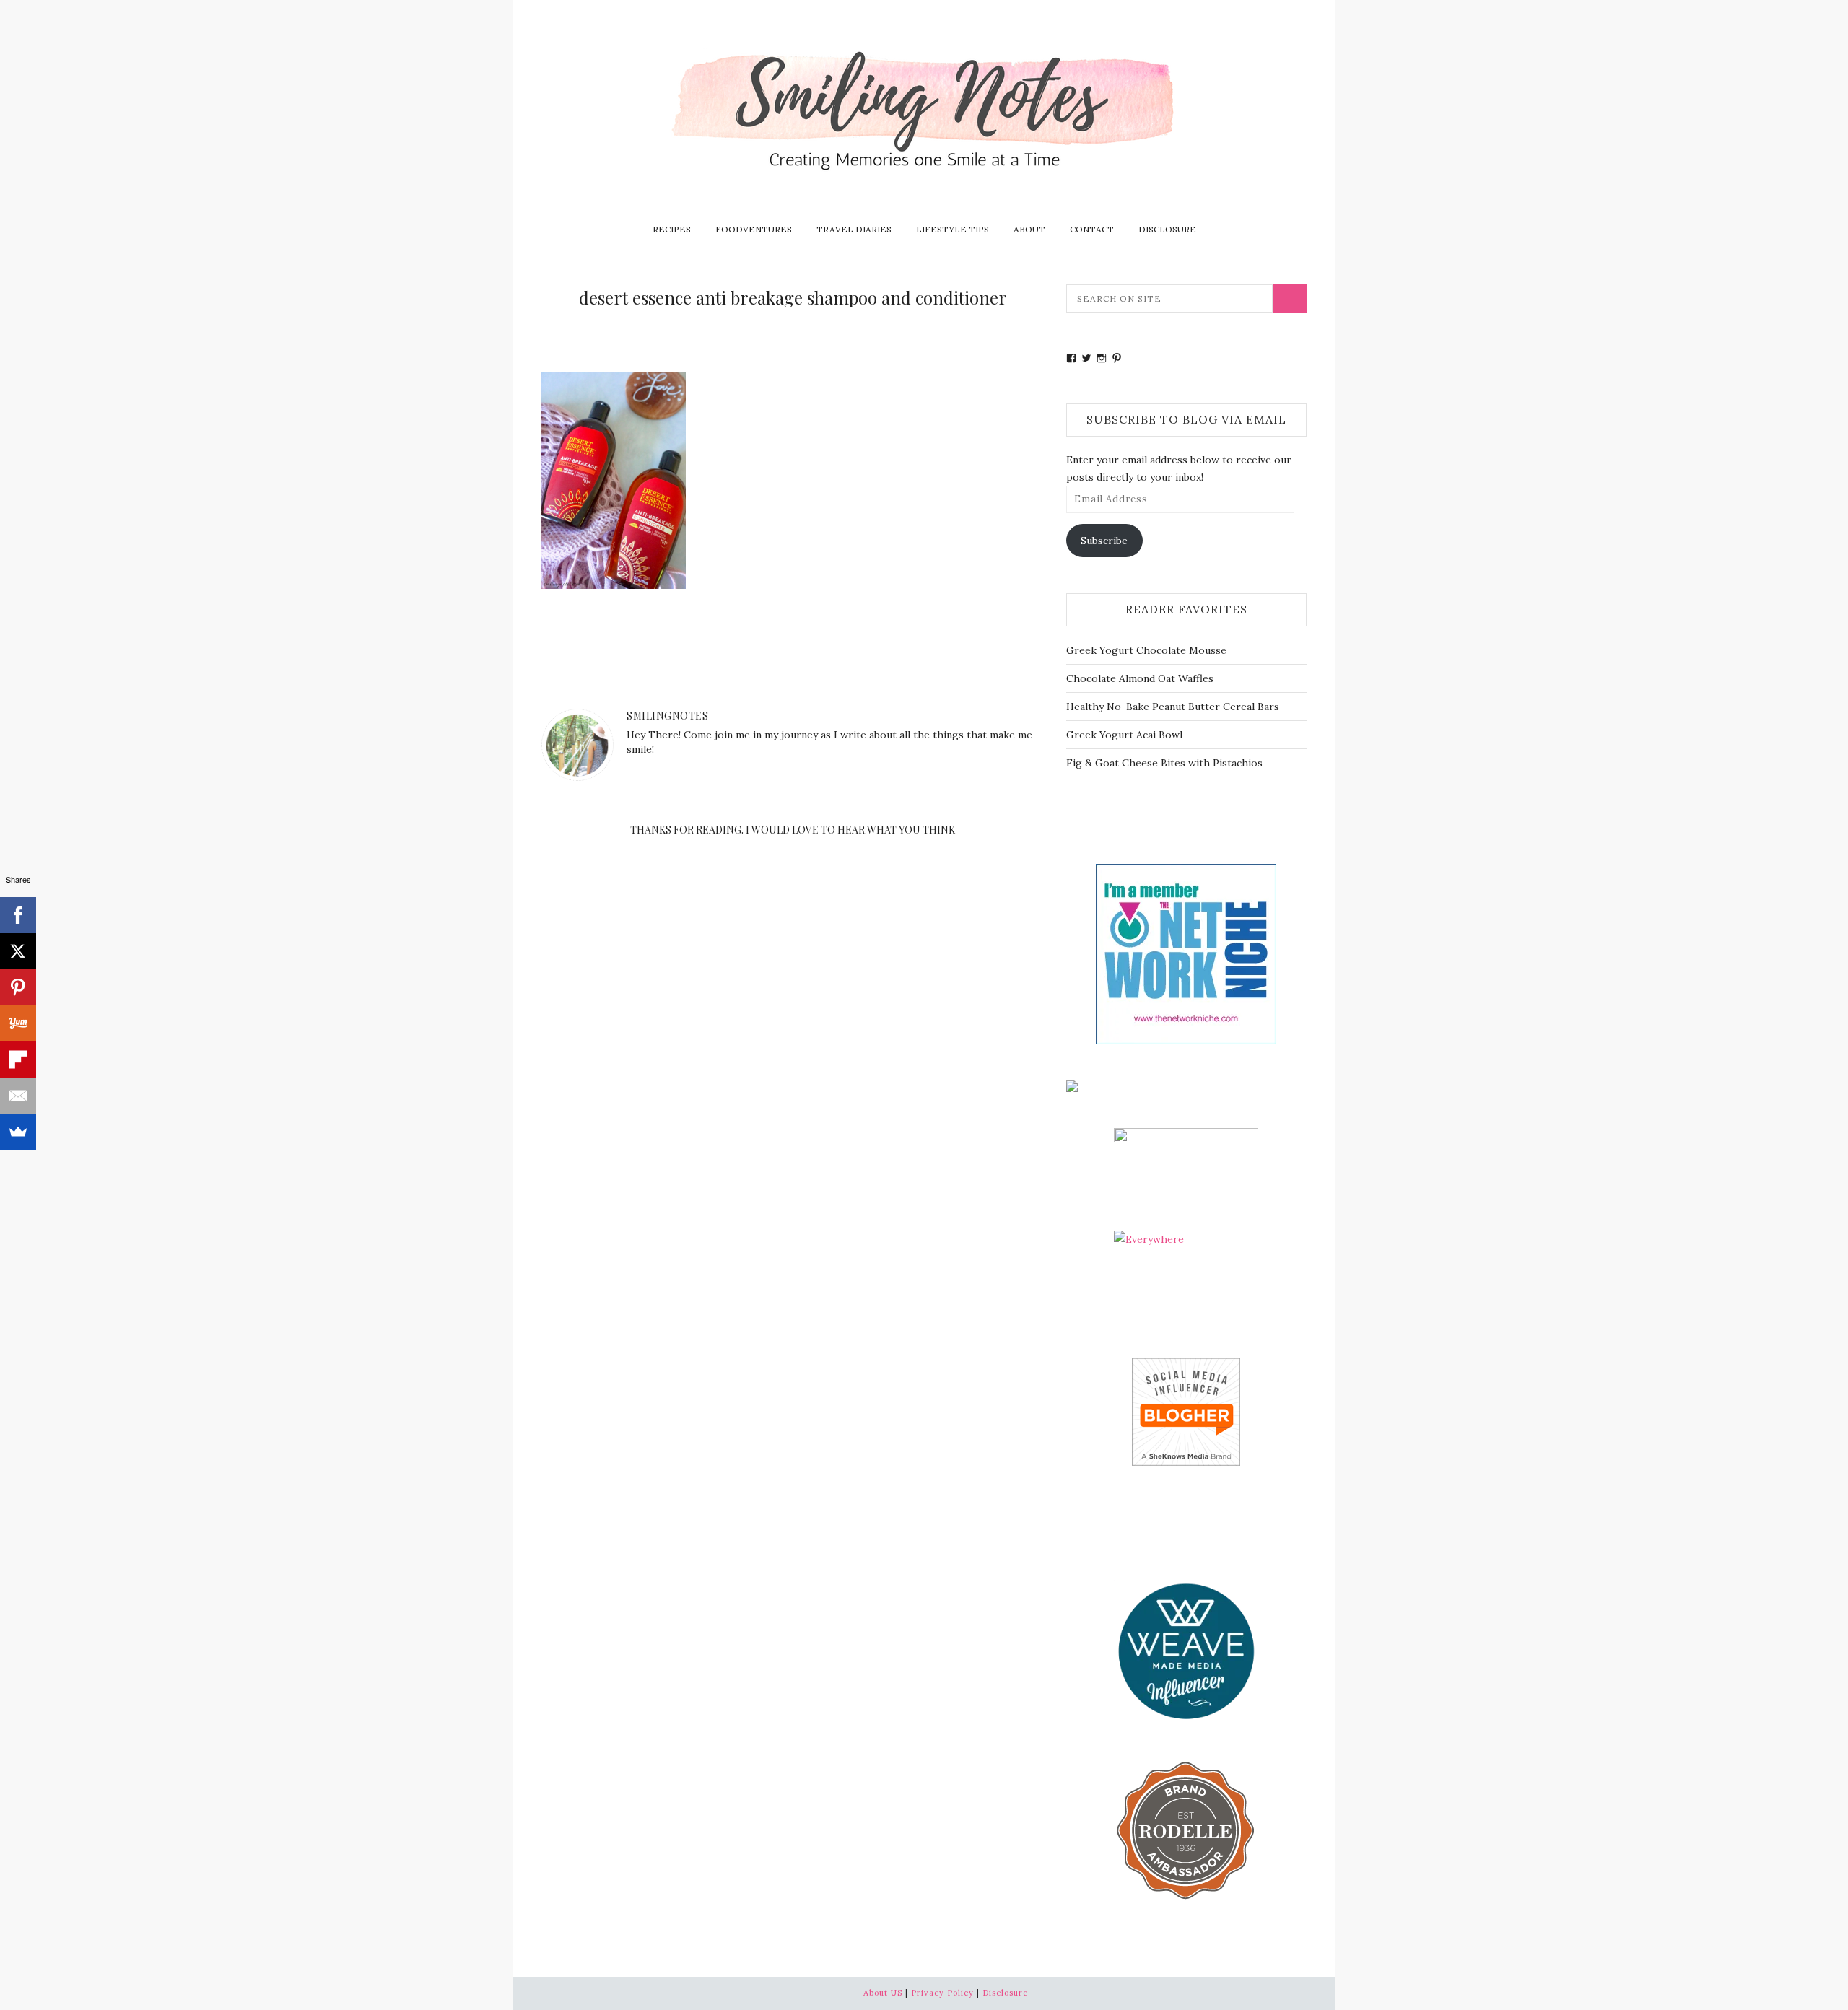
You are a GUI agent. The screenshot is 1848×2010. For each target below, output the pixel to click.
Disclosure (1167, 229)
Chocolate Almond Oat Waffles (1140, 678)
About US (883, 1993)
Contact (1092, 229)
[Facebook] (18, 915)
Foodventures (754, 229)
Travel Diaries (854, 229)
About (1029, 229)
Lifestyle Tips (953, 229)
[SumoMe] (18, 1132)
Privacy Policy (942, 1993)
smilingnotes (667, 716)
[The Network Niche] (1186, 953)
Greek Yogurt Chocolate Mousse (1146, 650)
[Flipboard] (18, 1059)
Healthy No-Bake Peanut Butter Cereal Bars (1173, 707)
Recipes (672, 229)
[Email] (18, 1096)
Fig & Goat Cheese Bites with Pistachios (1164, 763)
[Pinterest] (18, 987)
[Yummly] (18, 1023)
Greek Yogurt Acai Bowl (1124, 735)
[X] (18, 951)
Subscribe (1104, 541)
